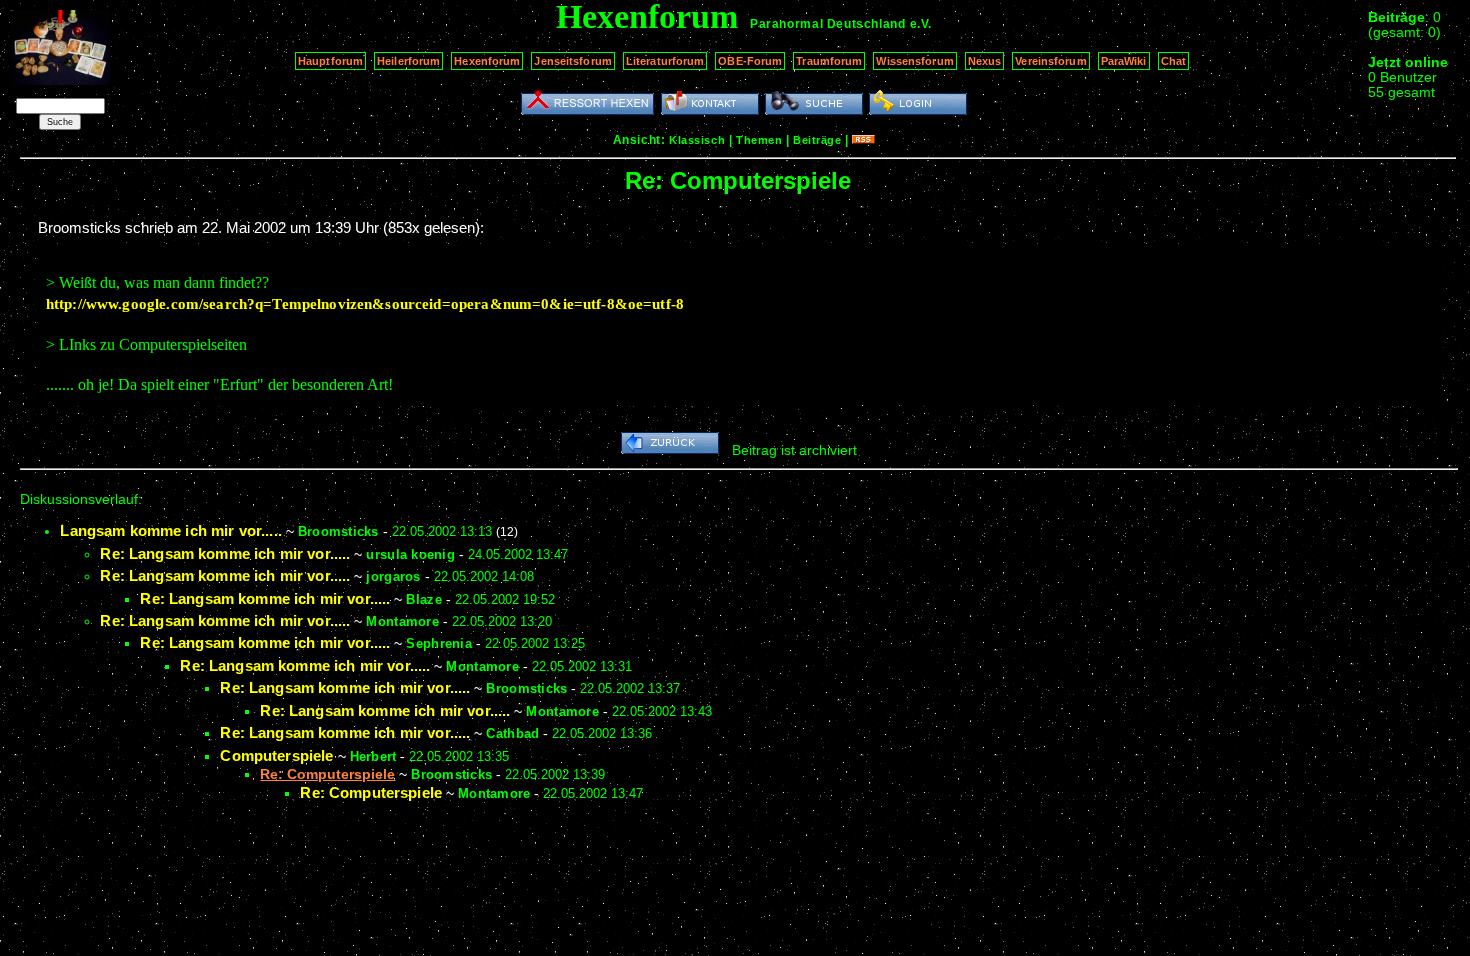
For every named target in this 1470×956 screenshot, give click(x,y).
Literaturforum (665, 61)
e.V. (921, 24)
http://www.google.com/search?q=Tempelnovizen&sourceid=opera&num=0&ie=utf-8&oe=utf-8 (365, 304)
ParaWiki (1124, 61)
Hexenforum (487, 61)
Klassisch (697, 140)
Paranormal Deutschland (827, 24)
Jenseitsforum (572, 61)
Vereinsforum (1050, 61)
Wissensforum (914, 61)
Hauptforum (330, 61)
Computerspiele (276, 755)
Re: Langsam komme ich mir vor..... (225, 553)
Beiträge (817, 140)
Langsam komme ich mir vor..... (171, 530)
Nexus (985, 61)
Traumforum (829, 61)
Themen (759, 140)
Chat (1173, 61)
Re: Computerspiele (371, 792)
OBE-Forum (750, 61)
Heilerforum (408, 61)
